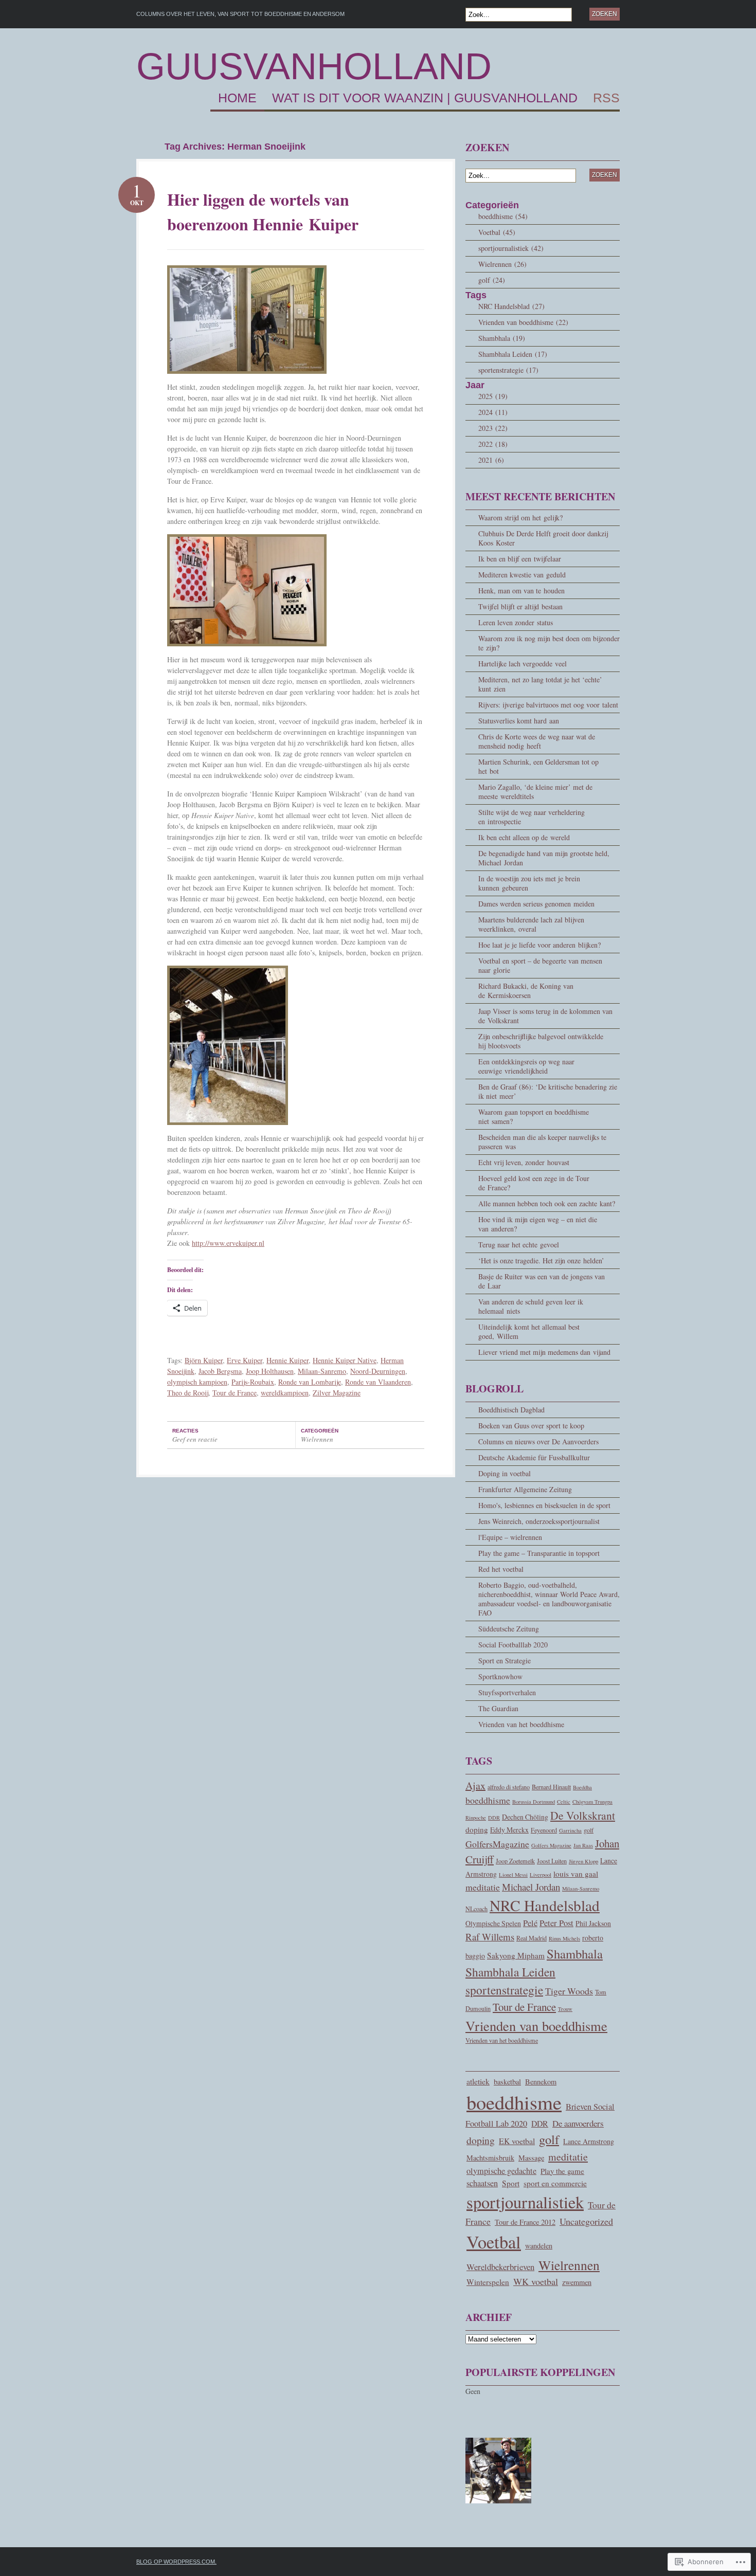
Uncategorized (586, 2221)
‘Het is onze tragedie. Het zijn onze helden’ (541, 1260)
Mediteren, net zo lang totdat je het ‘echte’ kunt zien (540, 684)
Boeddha (582, 1787)
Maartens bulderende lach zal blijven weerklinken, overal (531, 924)
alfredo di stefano (509, 1787)
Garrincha (570, 1830)
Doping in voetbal (505, 1473)
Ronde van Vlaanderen (378, 1382)
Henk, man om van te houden (521, 591)
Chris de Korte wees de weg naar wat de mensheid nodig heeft (537, 741)
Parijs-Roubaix (253, 1382)
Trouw (565, 2009)
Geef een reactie (195, 1439)
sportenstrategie (504, 1990)
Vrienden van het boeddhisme (521, 1724)
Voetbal (494, 2242)
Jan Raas (583, 1845)
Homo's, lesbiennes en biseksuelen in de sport (544, 1505)
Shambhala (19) (502, 338)
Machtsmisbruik (490, 2158)
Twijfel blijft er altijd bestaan (520, 606)
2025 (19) (493, 396)
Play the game (562, 2171)
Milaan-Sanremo (322, 1371)
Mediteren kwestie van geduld (522, 575)
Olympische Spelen (493, 1923)
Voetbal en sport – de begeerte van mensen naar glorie (540, 965)
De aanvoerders (578, 2123)
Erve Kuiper (245, 1360)
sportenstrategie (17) (508, 370)
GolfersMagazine (497, 1844)
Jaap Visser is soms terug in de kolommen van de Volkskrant (545, 1016)
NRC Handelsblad (545, 1905)
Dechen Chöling (525, 1817)
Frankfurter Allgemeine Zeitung (525, 1489)
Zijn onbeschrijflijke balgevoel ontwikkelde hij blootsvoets (541, 1041)
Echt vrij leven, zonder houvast (524, 1162)
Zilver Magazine (337, 1393)
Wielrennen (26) (502, 264)
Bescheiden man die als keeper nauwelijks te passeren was (542, 1142)
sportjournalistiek (525, 2202)
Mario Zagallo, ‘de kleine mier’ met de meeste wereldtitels (535, 792)
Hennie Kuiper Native (345, 1360)
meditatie (483, 1887)
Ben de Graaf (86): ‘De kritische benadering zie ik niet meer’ (548, 1091)
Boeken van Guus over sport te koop (531, 1426)
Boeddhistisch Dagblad (511, 1410)
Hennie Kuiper (287, 1360)
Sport (511, 2183)
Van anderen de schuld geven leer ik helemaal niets (531, 1306)
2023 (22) (493, 428)
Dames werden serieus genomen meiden (536, 904)
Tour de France (235, 1393)
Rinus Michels (564, 1938)
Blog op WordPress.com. (176, 2562)
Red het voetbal (501, 1569)
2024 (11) (493, 412)
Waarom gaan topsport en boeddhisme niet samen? (534, 1117)
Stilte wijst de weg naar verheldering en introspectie (532, 817)
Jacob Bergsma (220, 1371)
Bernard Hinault (551, 1787)
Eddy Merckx (509, 1830)
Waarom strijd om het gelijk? (520, 518)
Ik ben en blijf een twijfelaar (520, 559)
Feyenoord (544, 1830)
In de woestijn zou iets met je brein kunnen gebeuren (529, 883)
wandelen (539, 2246)
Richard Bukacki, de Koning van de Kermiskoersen (526, 991)
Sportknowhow (500, 1676)
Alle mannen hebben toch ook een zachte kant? (547, 1203)
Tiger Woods (569, 1991)
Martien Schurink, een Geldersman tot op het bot (538, 766)
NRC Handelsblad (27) (511, 306)
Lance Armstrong (589, 2141)
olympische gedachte (501, 2171)
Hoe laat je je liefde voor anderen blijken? (539, 945)
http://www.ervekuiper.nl (228, 1243)
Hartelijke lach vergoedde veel (523, 664)
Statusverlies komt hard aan (519, 721)
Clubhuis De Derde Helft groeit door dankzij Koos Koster (543, 538)
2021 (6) (491, 460)
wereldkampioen (285, 1393)
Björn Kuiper (204, 1360)
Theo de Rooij (188, 1393)
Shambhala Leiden (510, 1972)
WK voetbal (536, 2281)
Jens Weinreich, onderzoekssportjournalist (539, 1521)
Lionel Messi (513, 1875)
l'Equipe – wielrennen (510, 1537)
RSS (606, 98)
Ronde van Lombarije (310, 1382)
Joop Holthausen (270, 1371)
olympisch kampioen (197, 1382)
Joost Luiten (552, 1861)
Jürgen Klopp (583, 1861)
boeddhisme (488, 1800)
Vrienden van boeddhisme (536, 2026)
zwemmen (577, 2282)
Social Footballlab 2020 (513, 1645)
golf (589, 1830)
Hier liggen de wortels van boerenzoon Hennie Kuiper (263, 212)
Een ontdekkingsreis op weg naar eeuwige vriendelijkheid (526, 1066)
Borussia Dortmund (534, 1802)
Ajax (475, 1785)
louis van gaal (576, 1874)
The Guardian (498, 1708)
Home (237, 98)
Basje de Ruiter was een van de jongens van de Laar (542, 1281)
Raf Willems (490, 1937)
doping (477, 1829)
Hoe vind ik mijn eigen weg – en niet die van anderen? (538, 1224)
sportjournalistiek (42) (511, 248)
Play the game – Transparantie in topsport (539, 1553)
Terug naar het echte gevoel (519, 1245)
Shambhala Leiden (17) (513, 354)
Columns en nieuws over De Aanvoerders (538, 1441)
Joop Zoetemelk (515, 1861)
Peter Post (556, 1923)
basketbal (507, 2082)
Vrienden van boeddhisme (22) (523, 322)
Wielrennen (317, 1439)
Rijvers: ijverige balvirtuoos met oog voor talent (548, 705)
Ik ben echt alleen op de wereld (524, 837)
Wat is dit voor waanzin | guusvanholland (425, 98)
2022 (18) (493, 444)
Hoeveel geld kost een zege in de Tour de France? (534, 1183)
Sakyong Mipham (516, 1955)
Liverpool (541, 1875)
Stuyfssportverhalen (507, 1692)
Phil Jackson (593, 1923)
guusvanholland (314, 66)
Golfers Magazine (551, 1845)
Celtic (564, 1802)
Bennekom (541, 2082)
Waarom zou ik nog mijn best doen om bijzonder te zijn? (549, 643)
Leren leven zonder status (516, 622)
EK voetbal (517, 2141)
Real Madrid (532, 1938)
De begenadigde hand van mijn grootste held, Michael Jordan (544, 858)
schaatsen (482, 2183)
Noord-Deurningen (378, 1371)
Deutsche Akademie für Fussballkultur (534, 1457)
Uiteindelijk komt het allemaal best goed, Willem (529, 1331)
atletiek (478, 2081)
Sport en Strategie (505, 1661)
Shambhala (575, 1954)
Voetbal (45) (497, 232)
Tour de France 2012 (525, 2222)
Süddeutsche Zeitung (509, 1629)
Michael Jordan (531, 1887)
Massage (531, 2158)
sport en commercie (555, 2183)
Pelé (530, 1923)
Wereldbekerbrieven (500, 2267)
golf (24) (492, 280)
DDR (494, 1818)
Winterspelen (488, 2282)
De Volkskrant (583, 1815)
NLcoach (476, 1909)
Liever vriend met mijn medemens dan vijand (544, 1352)
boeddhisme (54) (503, 216)
